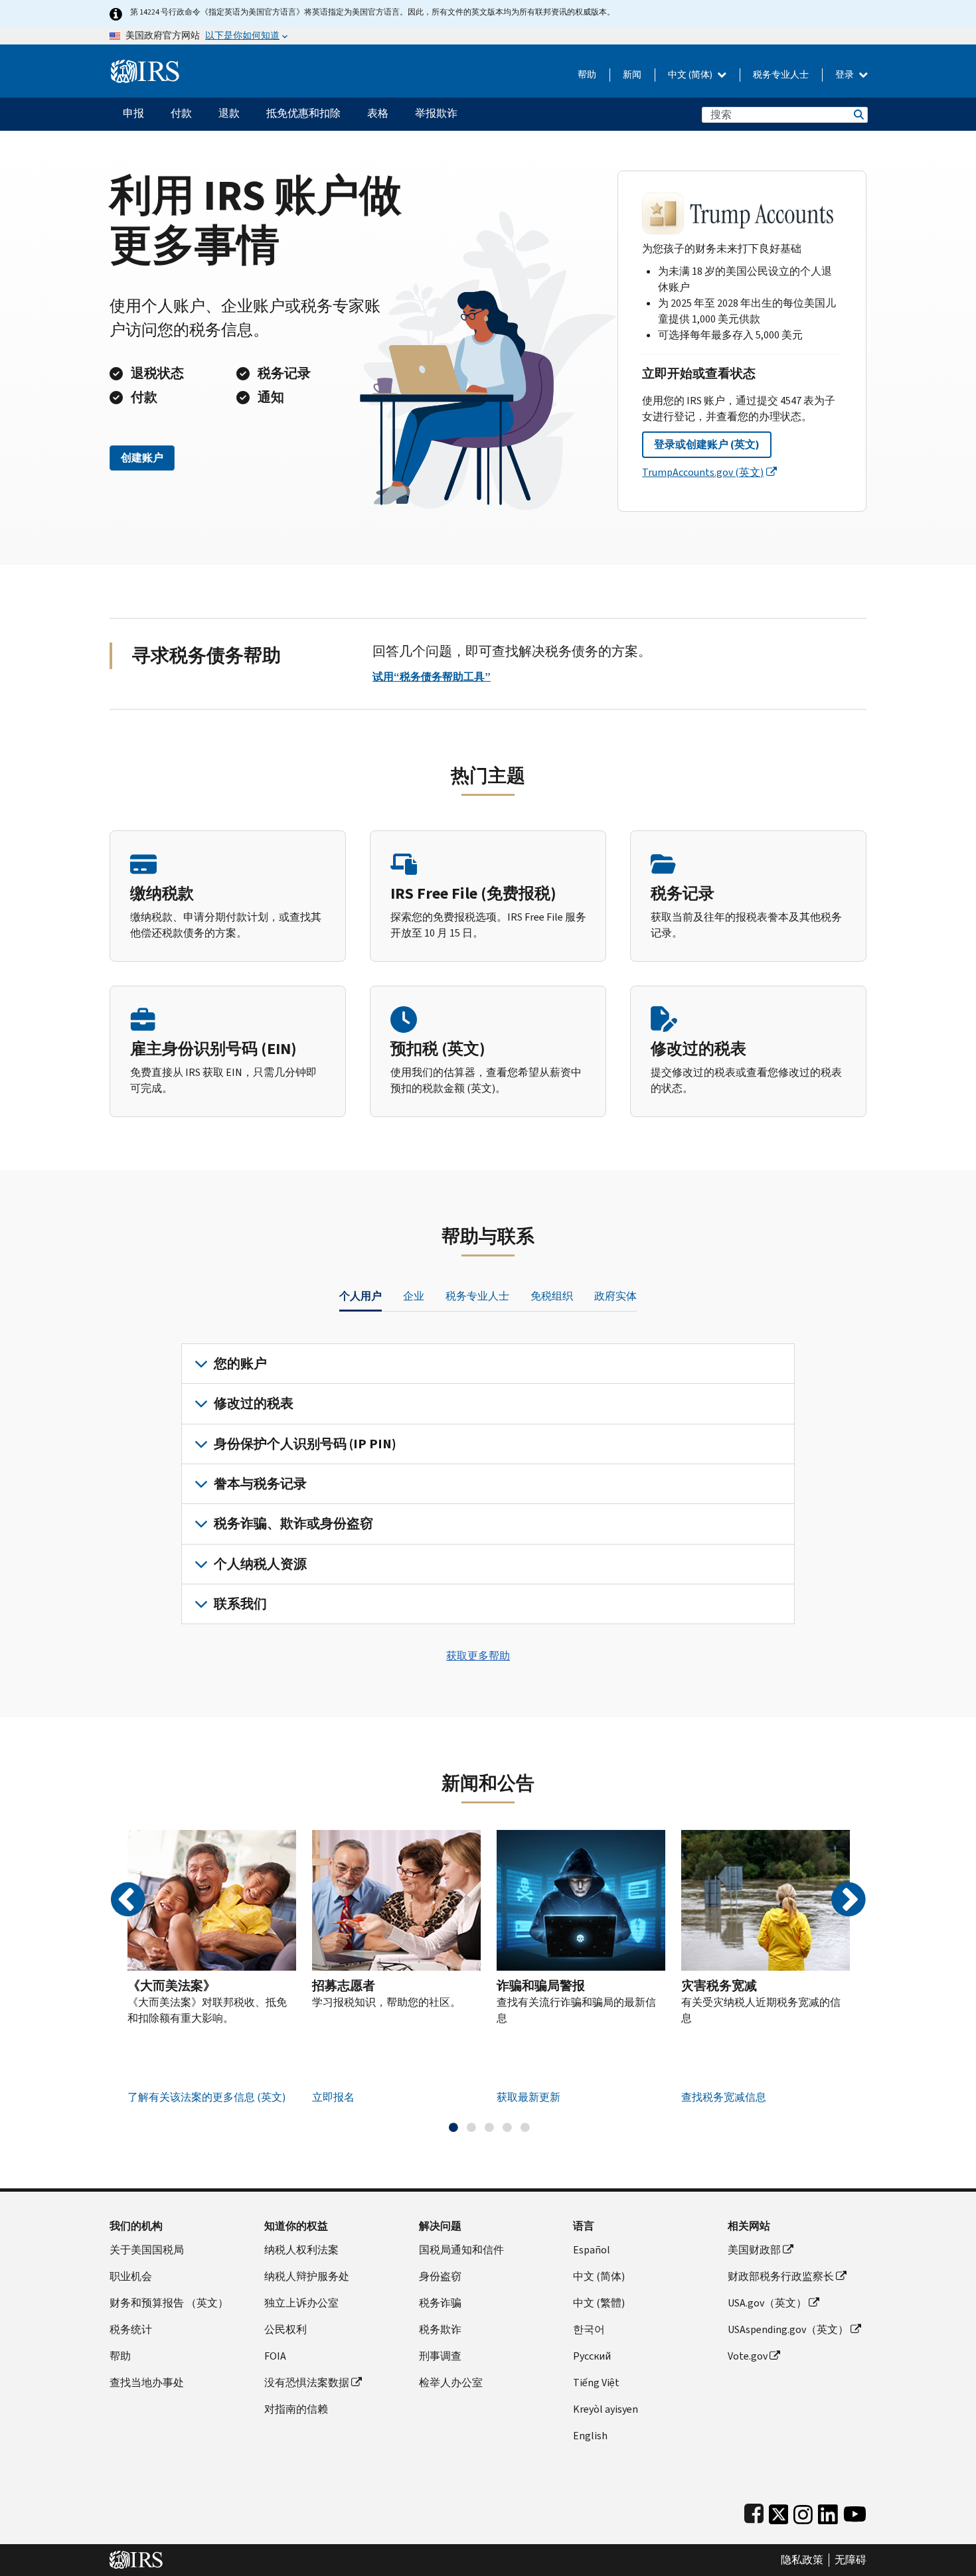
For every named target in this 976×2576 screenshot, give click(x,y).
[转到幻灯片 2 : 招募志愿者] (471, 2127)
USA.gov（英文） (767, 2303)
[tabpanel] (488, 1484)
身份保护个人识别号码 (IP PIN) (305, 1444)
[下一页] (848, 1900)
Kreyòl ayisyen (606, 2409)
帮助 (587, 75)
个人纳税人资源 (260, 1564)
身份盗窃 (440, 2276)
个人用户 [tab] (361, 1296)
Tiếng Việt (596, 2383)
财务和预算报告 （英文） (169, 2303)
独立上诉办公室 (301, 2303)
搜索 (858, 114)
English (590, 2436)
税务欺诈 (440, 2329)
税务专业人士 (781, 75)
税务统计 (131, 2329)
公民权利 (285, 2329)
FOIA (275, 2356)
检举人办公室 (451, 2383)
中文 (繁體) (599, 2303)
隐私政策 (802, 2560)
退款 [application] (229, 113)
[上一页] (128, 1900)
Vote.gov (748, 2356)
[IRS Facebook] (754, 2511)
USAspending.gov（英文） (788, 2329)
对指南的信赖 (296, 2409)
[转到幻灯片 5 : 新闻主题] (525, 2127)
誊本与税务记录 (260, 1484)
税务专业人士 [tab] (477, 1296)
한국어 (589, 2329)
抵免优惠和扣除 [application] (303, 113)
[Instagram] (803, 2511)
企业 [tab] (414, 1296)
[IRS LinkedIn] (828, 2511)
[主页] (145, 66)
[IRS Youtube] (855, 2511)
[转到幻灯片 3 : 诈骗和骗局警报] (489, 2127)
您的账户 (240, 1364)
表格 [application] (378, 113)
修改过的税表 (254, 1403)
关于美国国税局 (147, 2250)
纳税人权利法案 (301, 2250)
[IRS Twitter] (779, 2511)
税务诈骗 (440, 2303)
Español (592, 2250)
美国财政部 (754, 2250)
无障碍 (851, 2560)
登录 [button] (846, 75)
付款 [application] (181, 113)
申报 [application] (133, 113)
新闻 (632, 75)
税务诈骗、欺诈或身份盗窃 (293, 1524)
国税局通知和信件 (461, 2250)
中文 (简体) (691, 75)
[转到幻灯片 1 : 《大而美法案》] (453, 2127)
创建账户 (142, 458)
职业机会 (131, 2276)
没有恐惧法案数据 (307, 2383)
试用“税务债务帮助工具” (432, 677)
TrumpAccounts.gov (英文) (703, 472)
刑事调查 (440, 2356)
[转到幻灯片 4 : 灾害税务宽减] (507, 2127)
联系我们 (240, 1604)
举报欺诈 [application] (436, 113)
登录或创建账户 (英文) (707, 444)
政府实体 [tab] (615, 1296)
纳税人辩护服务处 (307, 2276)
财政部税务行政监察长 (781, 2276)
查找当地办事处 (147, 2383)
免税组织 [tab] (552, 1296)
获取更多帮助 (478, 1656)
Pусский (592, 2356)
